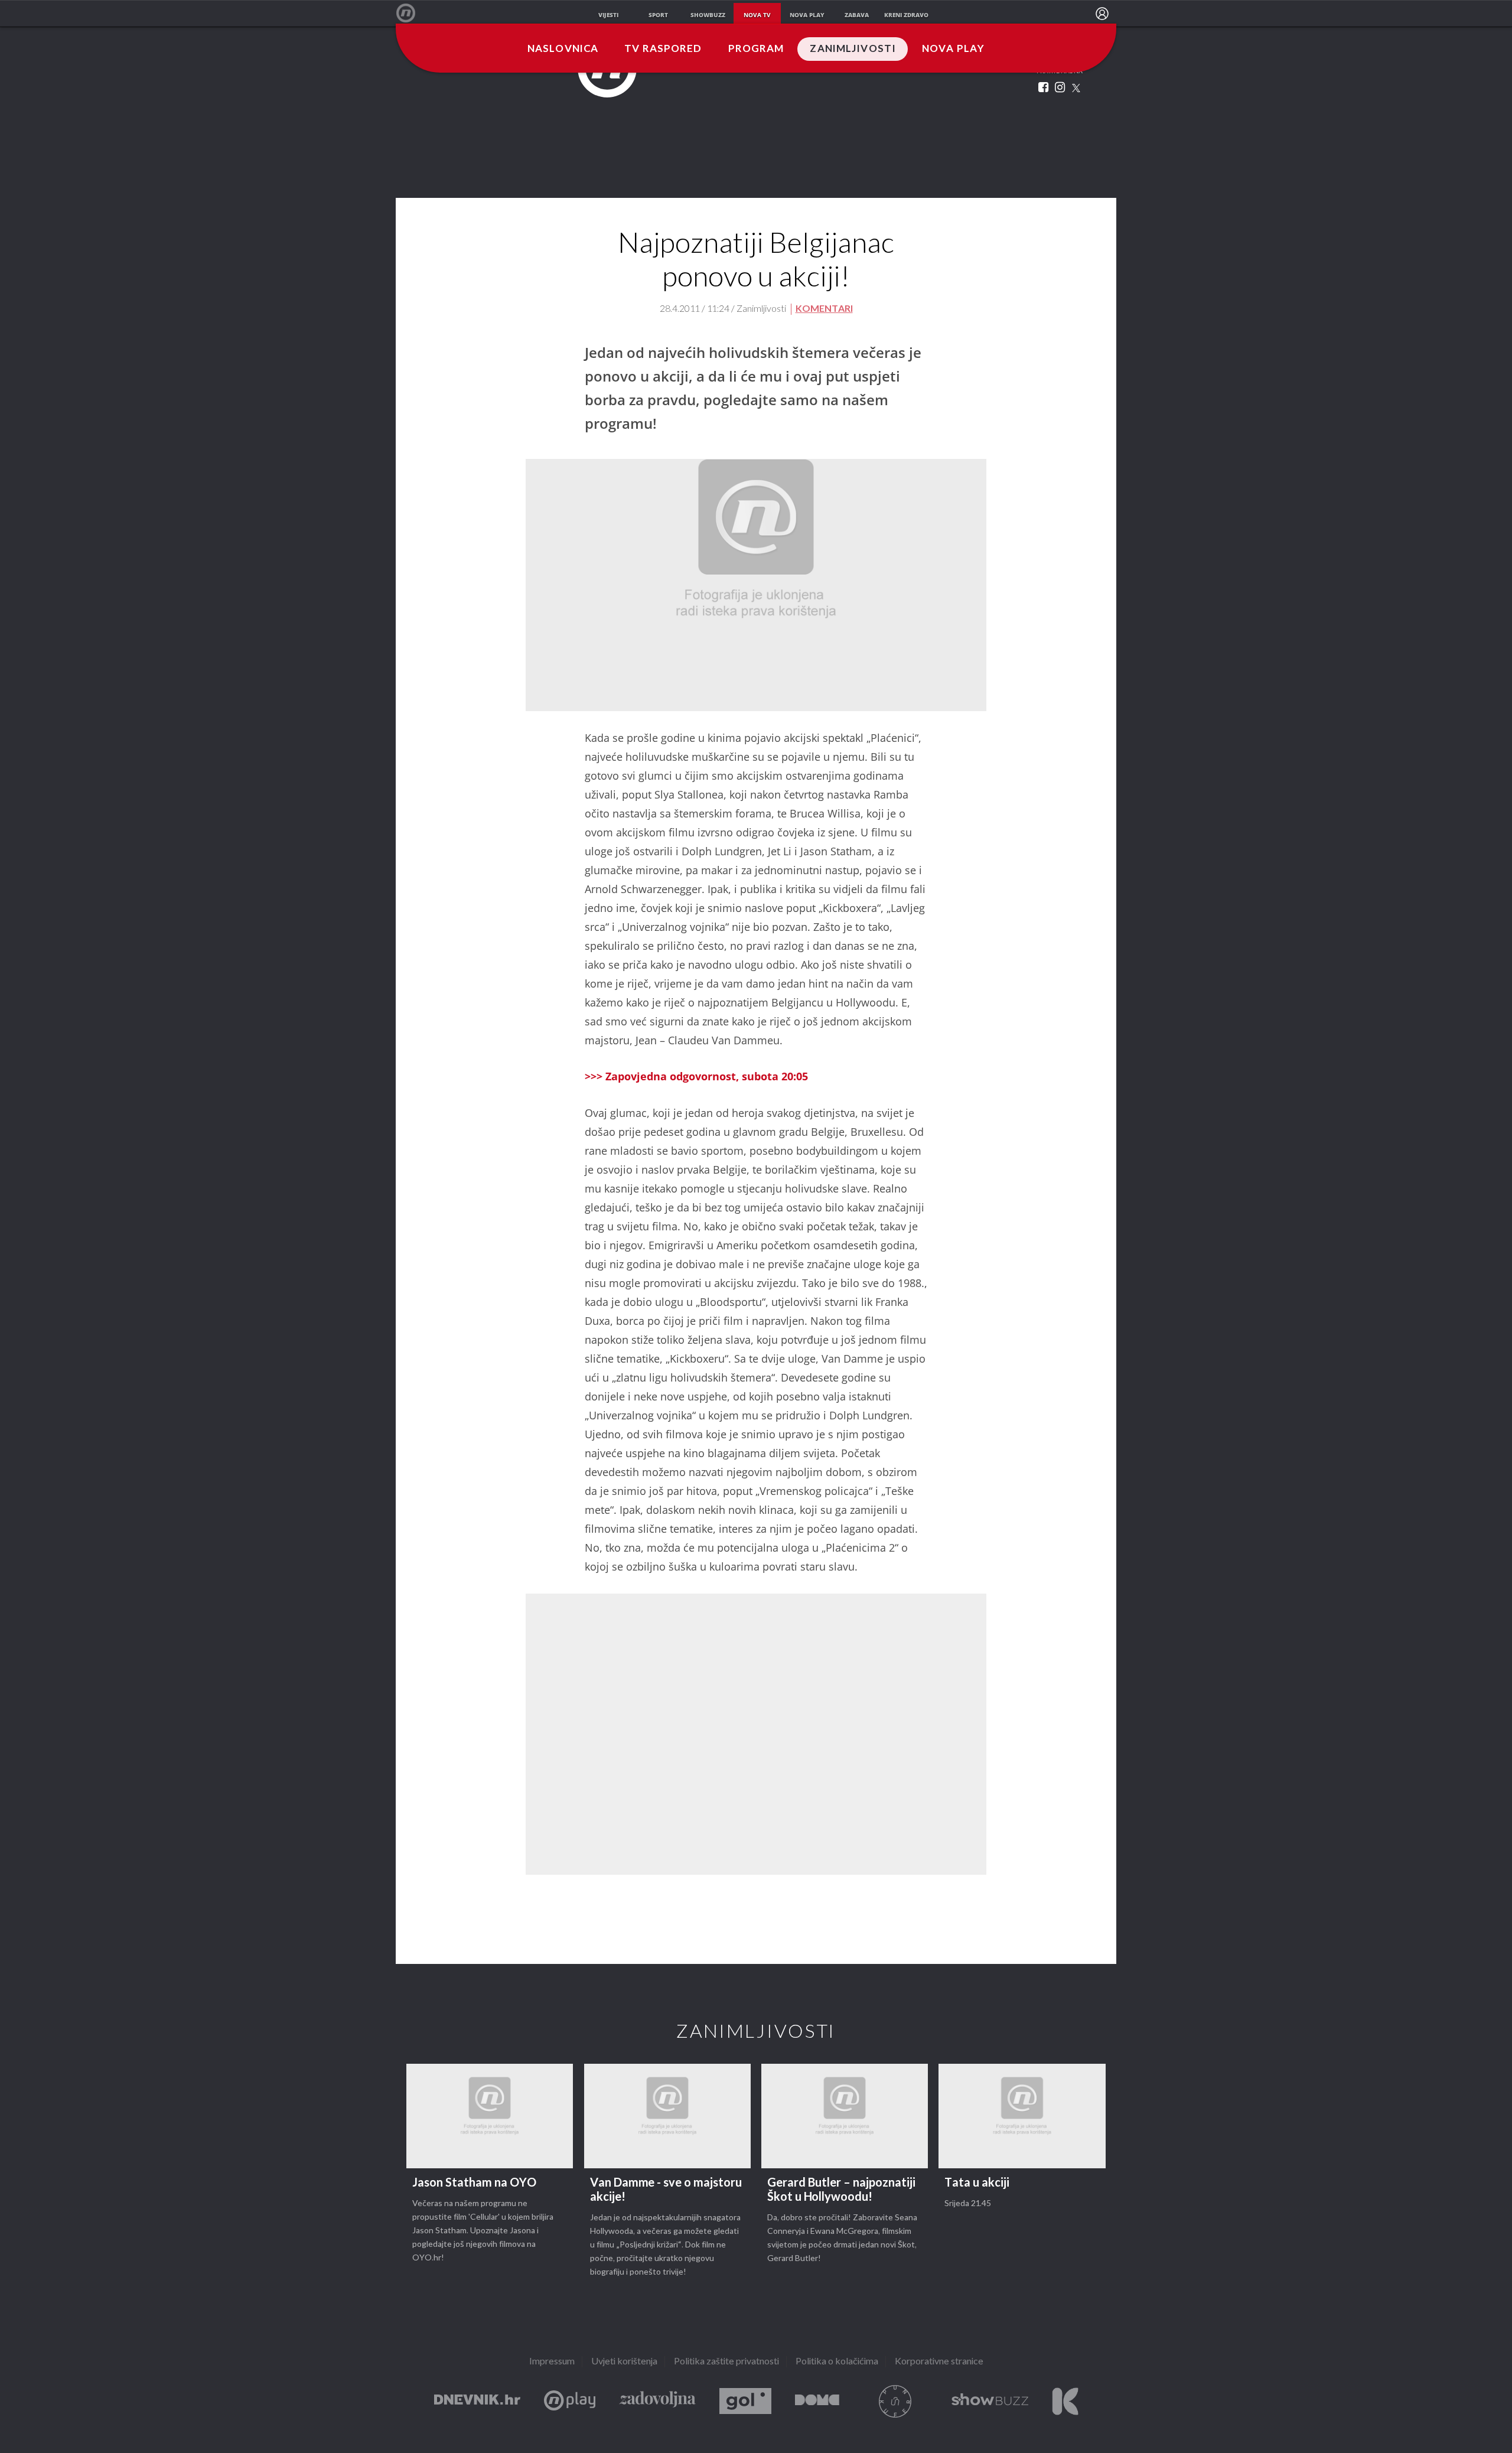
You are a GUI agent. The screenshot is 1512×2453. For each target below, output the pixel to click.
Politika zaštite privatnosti (726, 2362)
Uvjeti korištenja (624, 2362)
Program (756, 49)
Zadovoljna (657, 2401)
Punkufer (895, 2401)
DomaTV (817, 2401)
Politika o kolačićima (837, 2362)
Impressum (552, 2362)
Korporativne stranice (939, 2362)
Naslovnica (563, 49)
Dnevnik (477, 2401)
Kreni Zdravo (1065, 2401)
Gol (745, 2401)
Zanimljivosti (853, 49)
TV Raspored (663, 49)
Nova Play (953, 49)
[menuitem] (1102, 14)
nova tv (757, 15)
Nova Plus (570, 2401)
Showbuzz (990, 2401)
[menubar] (1102, 14)
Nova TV (412, 13)
